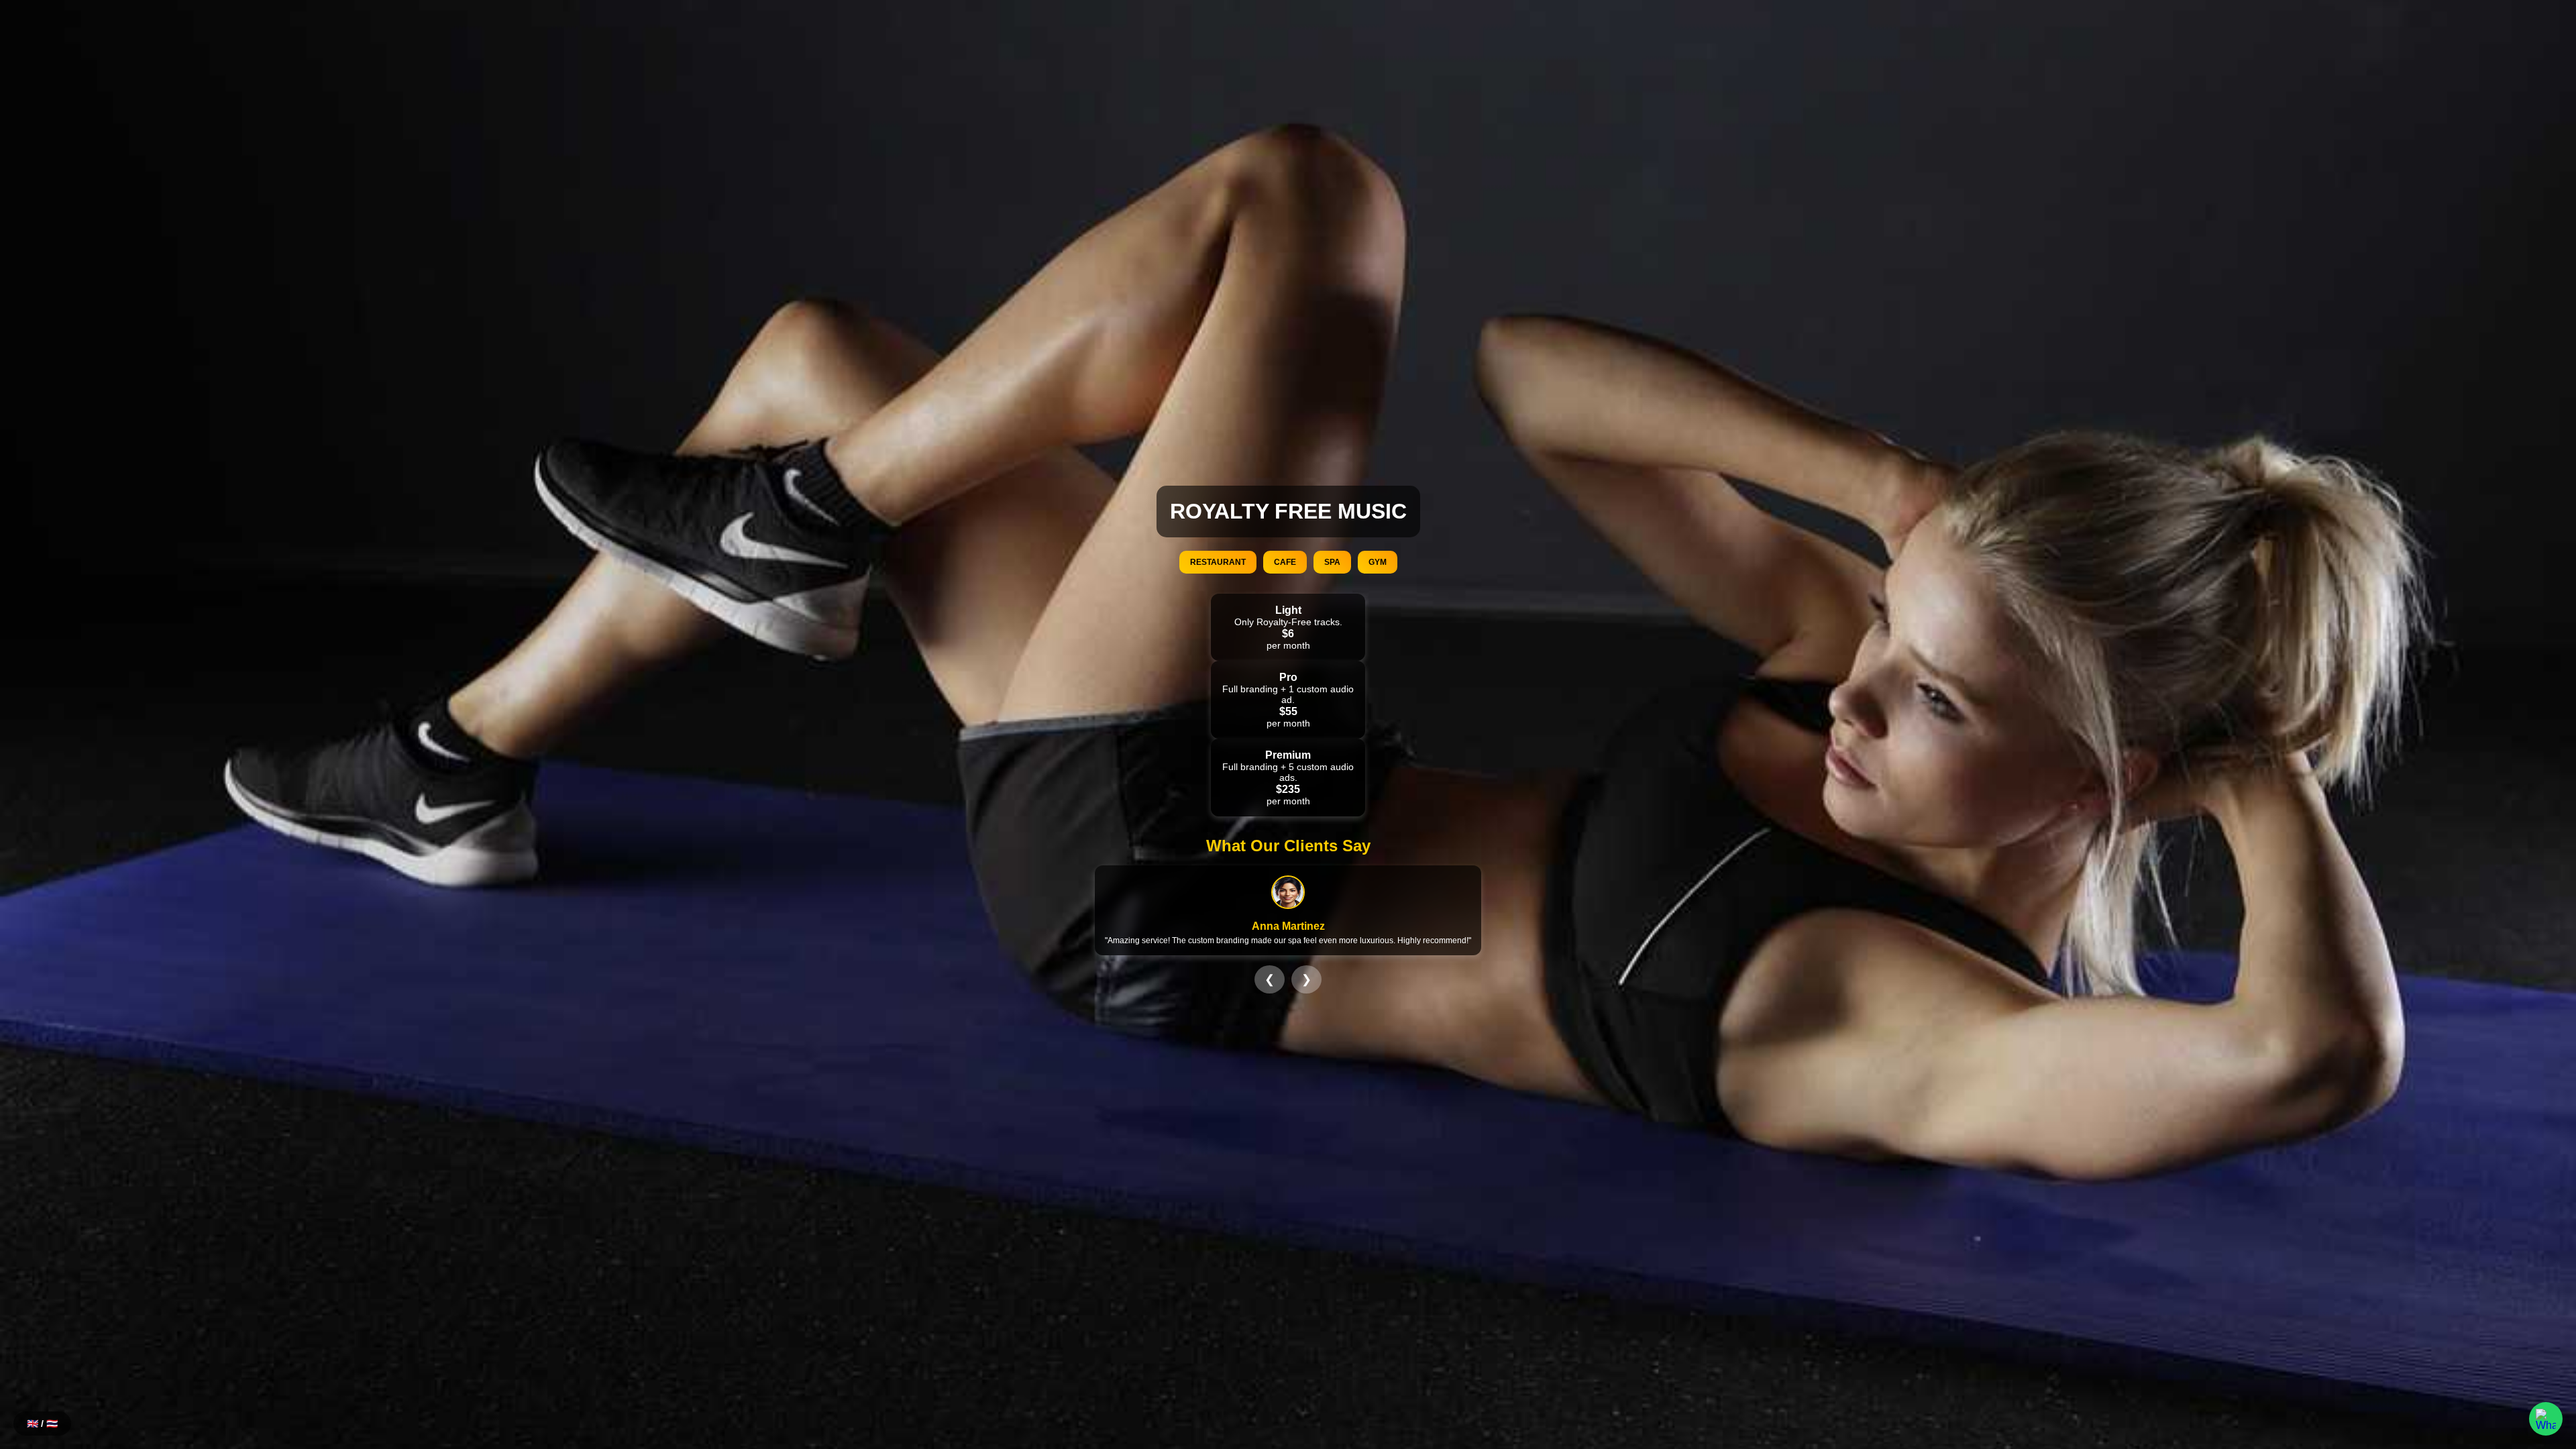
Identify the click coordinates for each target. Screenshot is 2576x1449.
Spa (1332, 562)
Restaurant (1218, 562)
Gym (1378, 562)
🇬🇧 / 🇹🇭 (42, 1424)
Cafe (1285, 562)
